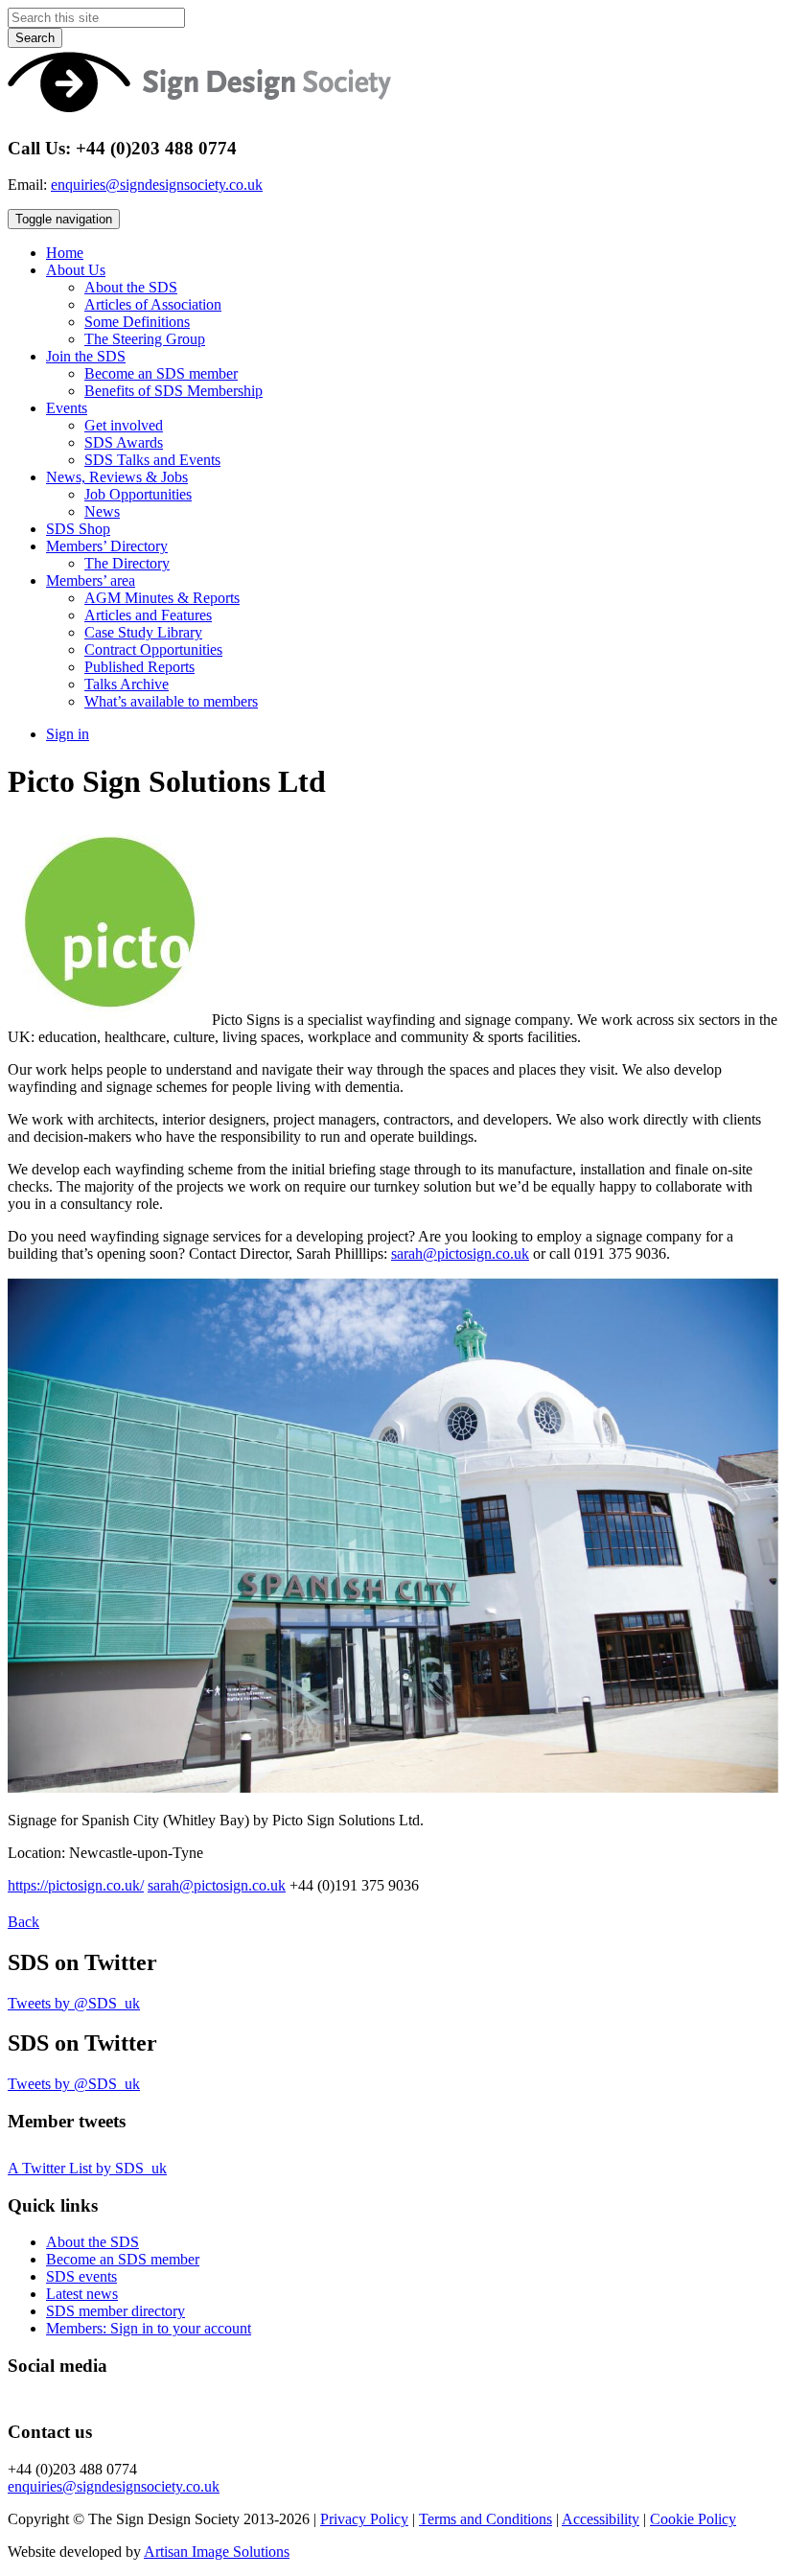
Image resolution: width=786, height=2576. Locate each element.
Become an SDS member (161, 373)
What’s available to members (171, 701)
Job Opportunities (138, 494)
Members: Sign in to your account (149, 2328)
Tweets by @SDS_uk (74, 2003)
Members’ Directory (107, 546)
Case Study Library (143, 632)
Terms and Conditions (485, 2519)
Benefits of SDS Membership (173, 391)
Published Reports (139, 667)
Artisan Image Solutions (217, 2552)
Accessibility (601, 2519)
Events (67, 408)
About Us (76, 270)
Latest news (82, 2294)
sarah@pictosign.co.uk (460, 1253)
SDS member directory (116, 2311)
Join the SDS (86, 356)
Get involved (124, 425)
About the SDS (131, 287)
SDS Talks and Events (152, 460)
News (102, 511)
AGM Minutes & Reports (162, 598)
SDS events (81, 2276)
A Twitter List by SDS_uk (87, 2168)
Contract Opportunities (153, 650)
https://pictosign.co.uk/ (76, 1885)
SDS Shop (78, 529)
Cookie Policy (693, 2519)
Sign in (68, 734)
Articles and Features (148, 615)
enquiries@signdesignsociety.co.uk (157, 185)
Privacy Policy (364, 2519)
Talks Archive (127, 684)
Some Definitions (137, 322)
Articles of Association (153, 304)
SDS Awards (124, 442)
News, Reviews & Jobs (117, 477)
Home (65, 253)
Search (35, 38)
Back (23, 1922)
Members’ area (91, 580)
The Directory (127, 563)
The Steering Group (145, 339)
